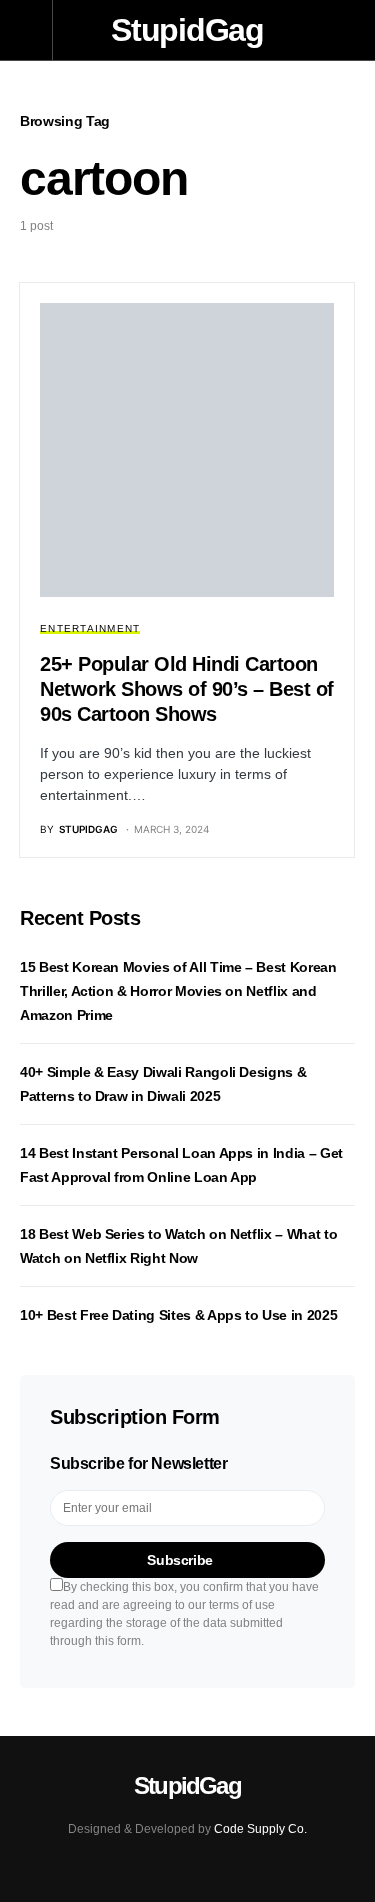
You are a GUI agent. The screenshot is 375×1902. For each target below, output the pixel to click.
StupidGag (187, 30)
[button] (36, 30)
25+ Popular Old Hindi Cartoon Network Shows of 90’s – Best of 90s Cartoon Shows (187, 689)
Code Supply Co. (260, 1829)
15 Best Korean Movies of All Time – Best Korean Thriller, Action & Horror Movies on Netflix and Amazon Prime (178, 991)
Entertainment (90, 628)
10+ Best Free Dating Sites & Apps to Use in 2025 (178, 1315)
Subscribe (180, 1560)
